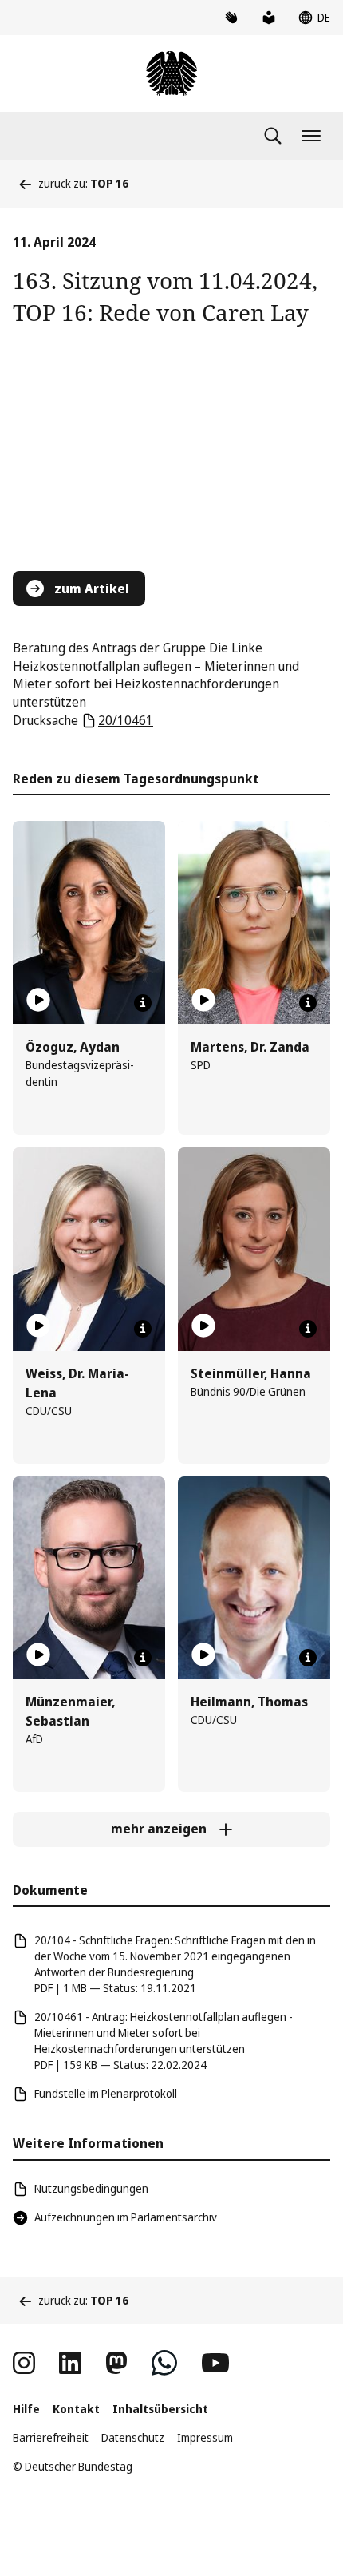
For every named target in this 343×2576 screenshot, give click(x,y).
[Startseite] (171, 73)
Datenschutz (133, 2437)
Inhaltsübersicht (160, 2409)
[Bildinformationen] (143, 1003)
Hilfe (26, 2409)
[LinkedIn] (70, 2363)
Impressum (205, 2437)
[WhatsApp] (164, 2363)
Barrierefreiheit (51, 2437)
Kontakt (76, 2409)
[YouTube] (215, 2363)
